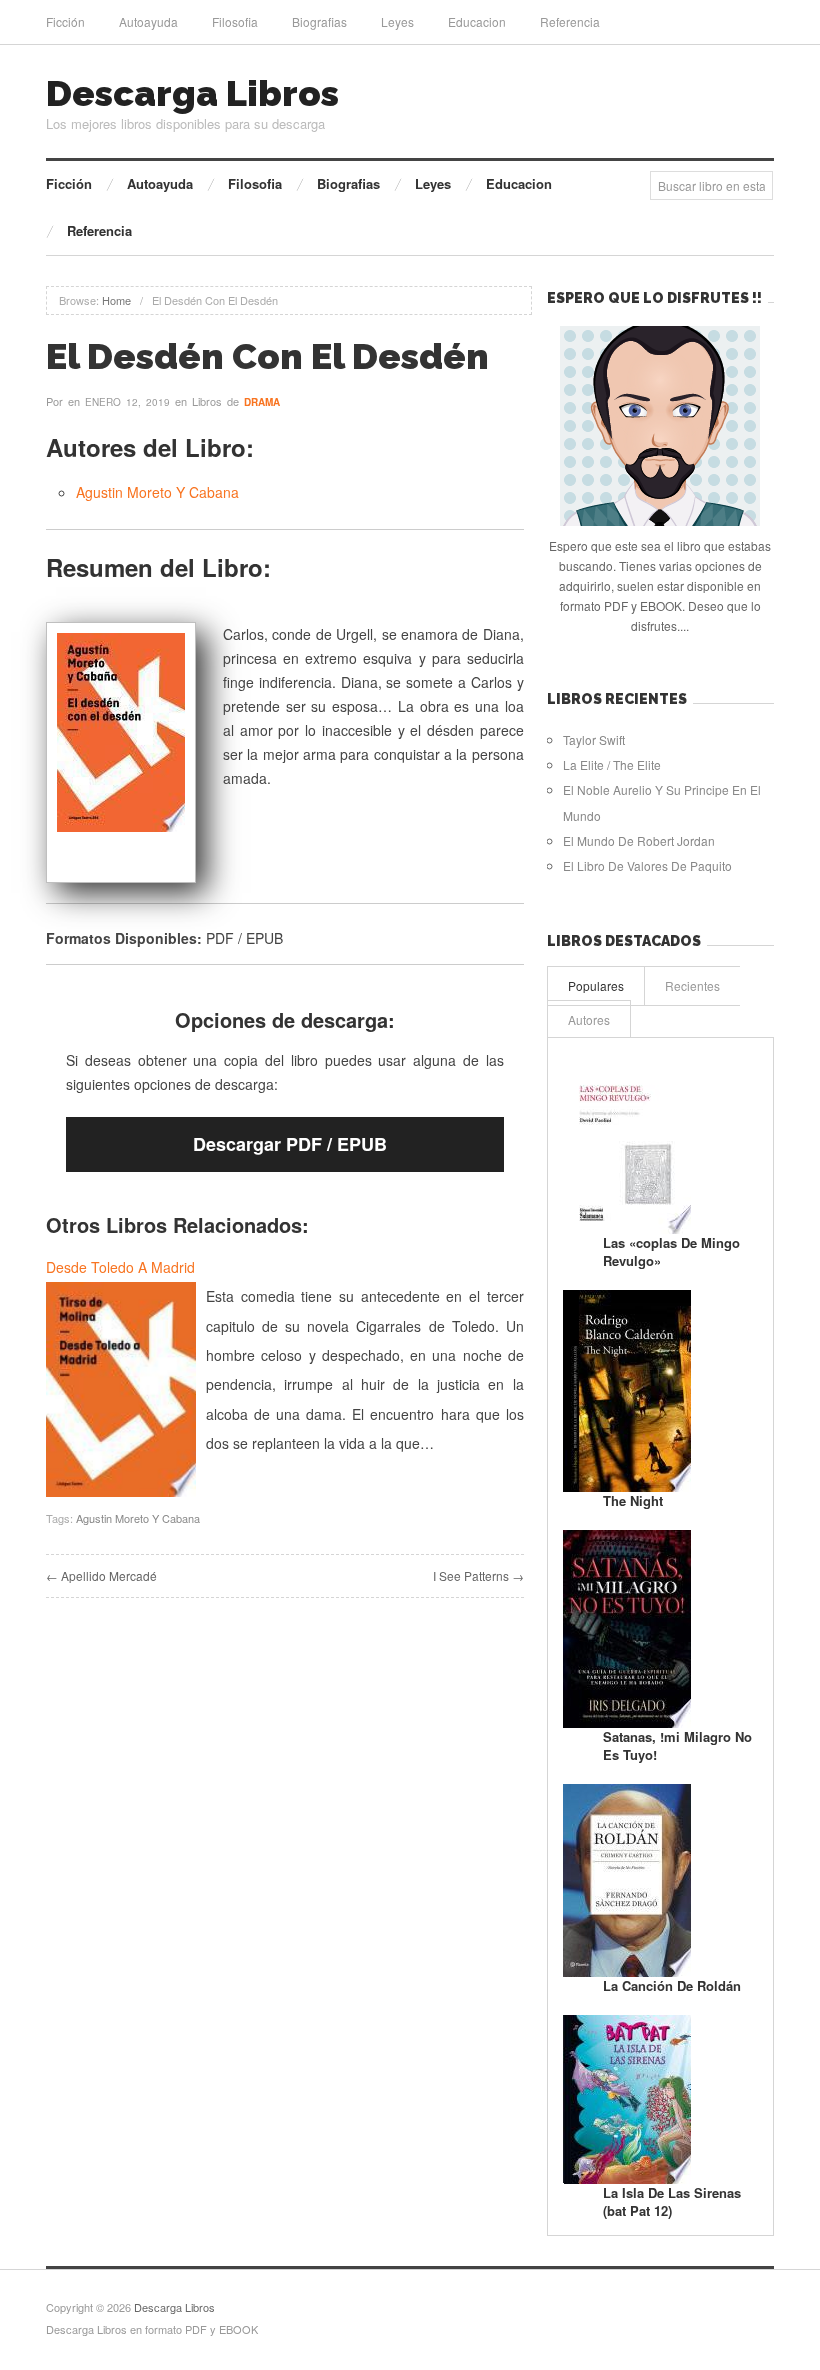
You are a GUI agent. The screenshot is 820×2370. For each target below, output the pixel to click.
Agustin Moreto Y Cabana (157, 492)
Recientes (692, 985)
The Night (633, 1500)
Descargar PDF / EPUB (290, 1144)
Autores (589, 1019)
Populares (596, 985)
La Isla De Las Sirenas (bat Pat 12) (672, 2201)
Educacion (477, 21)
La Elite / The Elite (612, 764)
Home (116, 300)
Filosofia (235, 21)
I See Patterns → (478, 1575)
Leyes (397, 21)
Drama (262, 402)
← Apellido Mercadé (101, 1575)
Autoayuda (148, 21)
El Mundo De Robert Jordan (639, 840)
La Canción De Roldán (672, 1985)
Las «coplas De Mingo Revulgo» (671, 1251)
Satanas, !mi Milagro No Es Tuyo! (677, 1745)
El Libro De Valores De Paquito (647, 865)
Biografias (319, 21)
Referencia (570, 21)
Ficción (65, 21)
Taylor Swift (594, 739)
